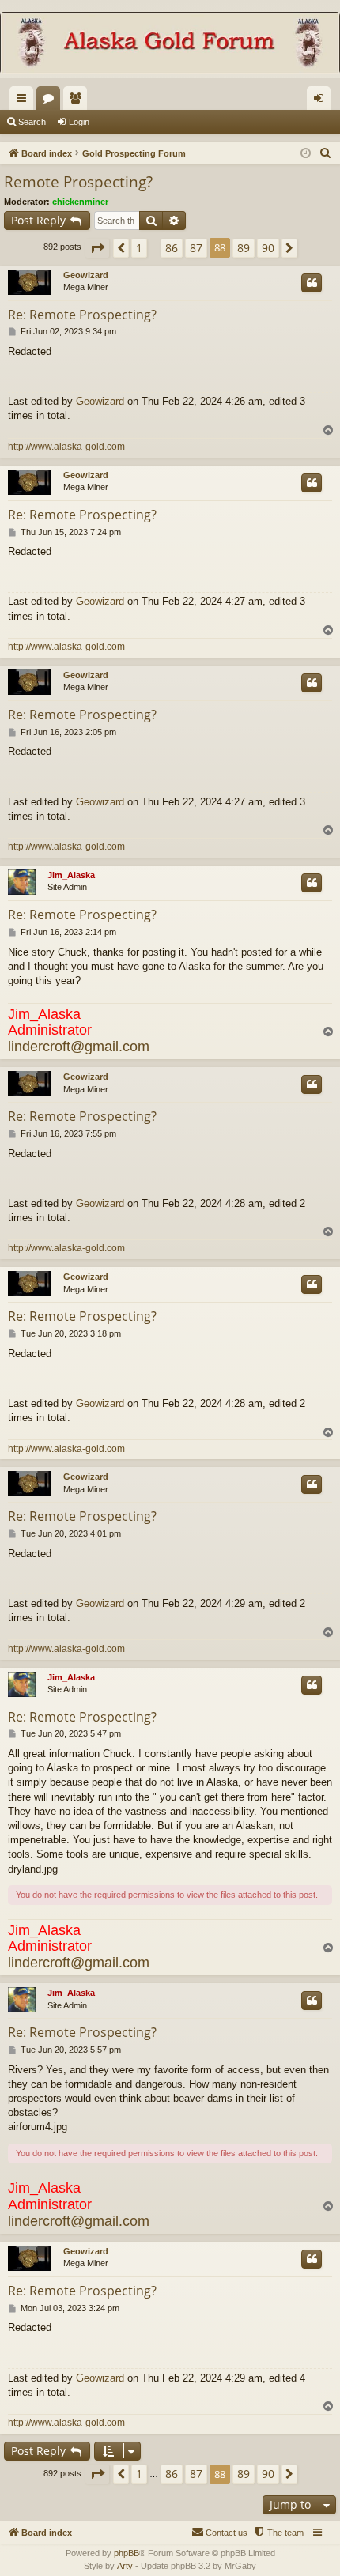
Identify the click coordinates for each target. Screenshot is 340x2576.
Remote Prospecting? (78, 182)
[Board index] (170, 45)
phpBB (127, 2553)
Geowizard (86, 275)
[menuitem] (326, 153)
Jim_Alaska (71, 875)
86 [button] (172, 248)
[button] (97, 248)
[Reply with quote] (312, 283)
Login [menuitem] (322, 101)
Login (79, 122)
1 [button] (139, 248)
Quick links (25, 101)
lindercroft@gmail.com (79, 1047)
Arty (125, 2566)
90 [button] (268, 248)
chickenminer (80, 202)
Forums (51, 101)
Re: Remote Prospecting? (82, 315)
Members (78, 101)
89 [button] (244, 248)
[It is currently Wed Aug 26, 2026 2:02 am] (306, 154)
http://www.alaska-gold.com (66, 447)
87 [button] (196, 248)
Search (32, 122)
